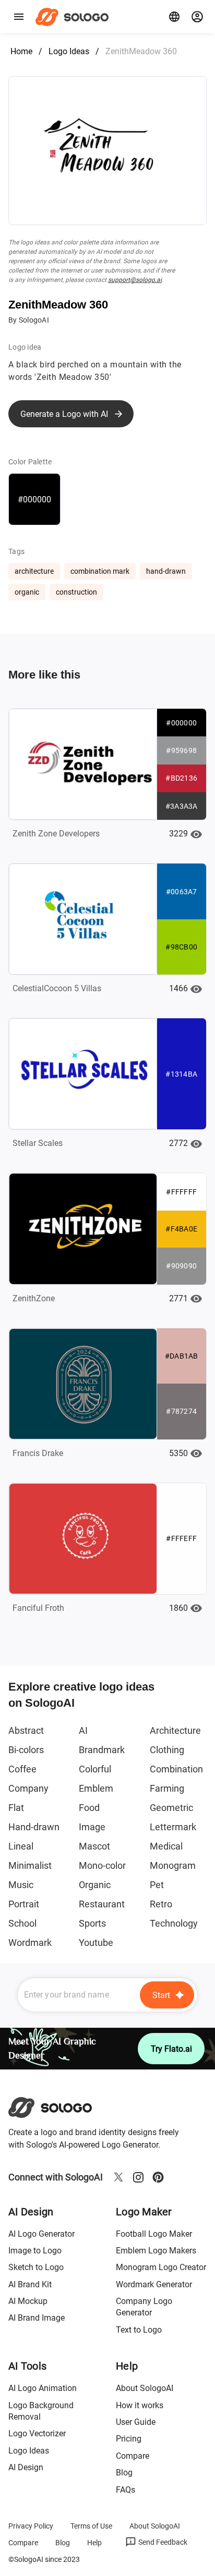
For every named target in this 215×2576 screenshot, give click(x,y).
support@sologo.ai (135, 280)
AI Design (26, 2467)
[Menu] (19, 17)
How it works (140, 2405)
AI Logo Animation (43, 2388)
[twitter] (118, 2177)
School (22, 1923)
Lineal (21, 1846)
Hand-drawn (34, 1827)
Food (89, 1808)
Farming (167, 1788)
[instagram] (138, 2177)
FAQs (126, 2490)
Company (28, 1788)
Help (94, 2543)
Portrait (24, 1904)
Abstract (26, 1730)
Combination (176, 1769)
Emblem (96, 1788)
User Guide (136, 2422)
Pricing (129, 2439)
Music (21, 1885)
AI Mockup (28, 2301)
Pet (157, 1885)
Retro (161, 1904)
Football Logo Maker (154, 2234)
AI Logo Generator (41, 2234)
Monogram (173, 1865)
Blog (124, 2473)
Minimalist (30, 1865)
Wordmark (30, 1943)
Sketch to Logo (36, 2267)
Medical (166, 1846)
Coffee (22, 1769)
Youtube (96, 1943)
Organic (95, 1885)
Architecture (175, 1730)
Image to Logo (35, 2251)
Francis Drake (38, 1453)
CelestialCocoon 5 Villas (57, 988)
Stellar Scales (38, 1143)
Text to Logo (139, 2330)
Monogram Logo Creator (161, 2267)
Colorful (95, 1769)
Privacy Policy (31, 2526)
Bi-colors (26, 1750)
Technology (174, 1923)
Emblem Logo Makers (156, 2251)
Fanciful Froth (38, 1608)
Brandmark (102, 1750)
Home (21, 51)
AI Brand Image (37, 2318)
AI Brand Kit (30, 2284)
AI (83, 1730)
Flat (16, 1808)
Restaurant (102, 1904)
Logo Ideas (69, 51)
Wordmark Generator (154, 2284)
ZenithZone (34, 1298)
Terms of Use (91, 2526)
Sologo (75, 17)
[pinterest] (158, 2177)
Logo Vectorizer (37, 2433)
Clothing (167, 1750)
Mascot (94, 1846)
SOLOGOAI (59, 2107)
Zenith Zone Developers (56, 834)
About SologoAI (145, 2388)
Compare (133, 2456)
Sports (92, 1923)
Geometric (171, 1808)
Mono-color (102, 1865)
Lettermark (173, 1827)
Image (92, 1827)
